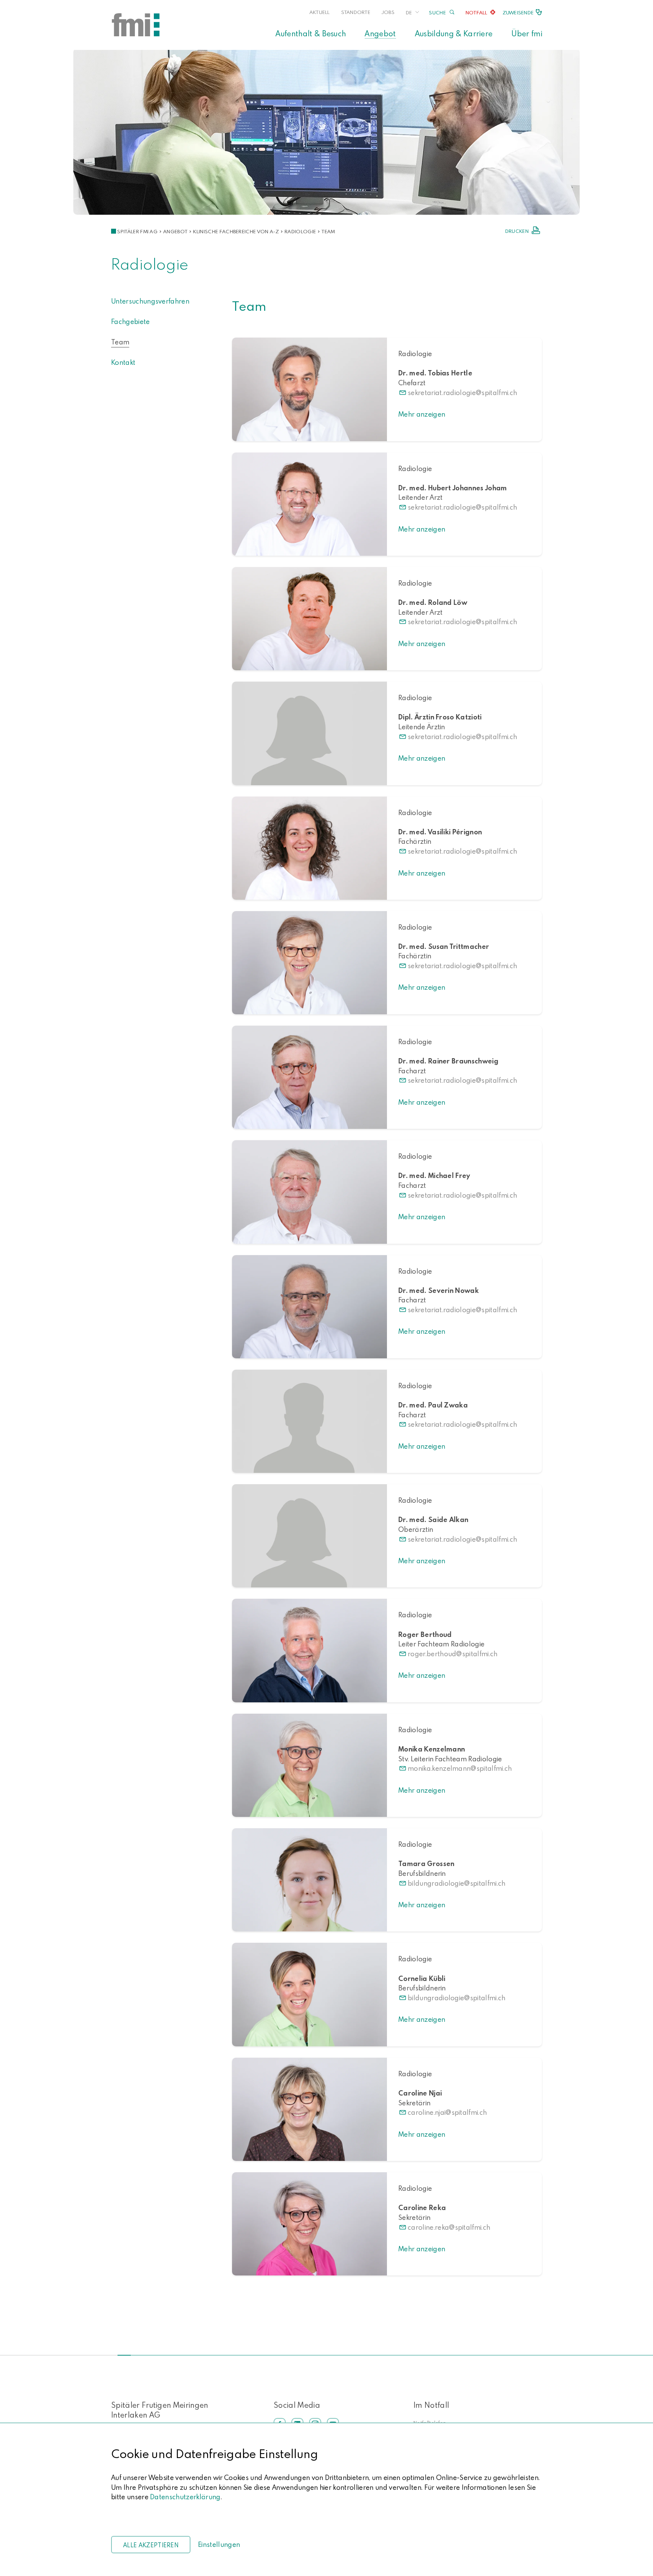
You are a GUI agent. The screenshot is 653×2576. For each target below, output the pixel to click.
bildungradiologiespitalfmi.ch (457, 1883)
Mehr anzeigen (422, 414)
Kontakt (123, 362)
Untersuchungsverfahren (150, 301)
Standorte (356, 12)
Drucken (517, 231)
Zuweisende (518, 12)
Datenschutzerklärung (185, 2497)
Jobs (388, 12)
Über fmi (527, 33)
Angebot (380, 33)
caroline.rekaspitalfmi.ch (449, 2227)
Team (328, 231)
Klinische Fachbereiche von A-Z (236, 231)
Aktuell (320, 12)
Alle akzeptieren (151, 2545)
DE (409, 12)
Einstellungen (219, 2544)
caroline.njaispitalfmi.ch (447, 2112)
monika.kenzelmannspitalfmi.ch (460, 1768)
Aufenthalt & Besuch (311, 33)
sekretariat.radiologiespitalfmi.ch (462, 393)
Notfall (477, 12)
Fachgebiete (131, 322)
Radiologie (300, 231)
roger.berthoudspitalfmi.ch (453, 1654)
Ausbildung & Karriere (454, 33)
